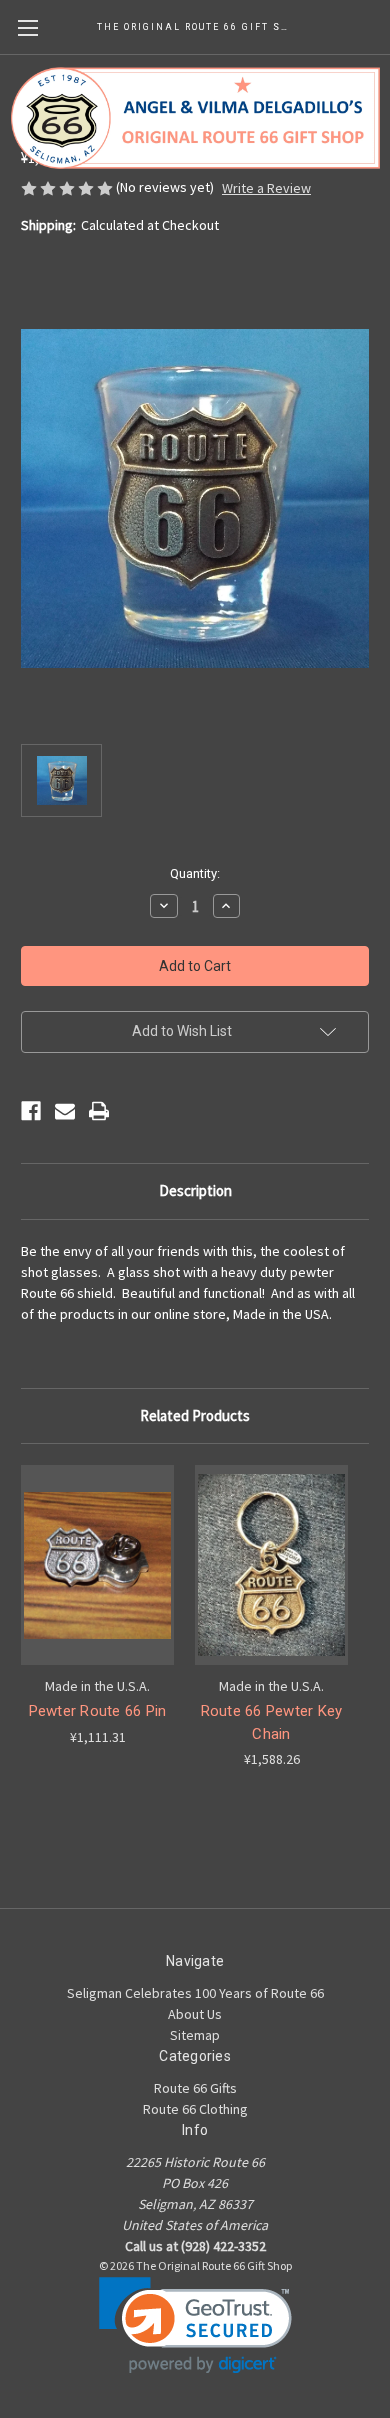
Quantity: (195, 873)
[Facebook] (31, 1111)
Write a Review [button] (266, 188)
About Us (195, 2014)
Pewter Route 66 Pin (98, 1711)
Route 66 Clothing (195, 2109)
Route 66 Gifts (195, 2088)
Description (195, 1190)
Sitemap (195, 2035)
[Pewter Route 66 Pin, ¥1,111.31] (97, 1565)
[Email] (65, 1111)
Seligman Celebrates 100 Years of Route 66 (195, 1993)
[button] (195, 2325)
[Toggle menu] (27, 27)
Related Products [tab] (195, 1415)
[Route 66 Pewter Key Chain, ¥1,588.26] (271, 1565)
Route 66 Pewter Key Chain (272, 1722)
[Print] (99, 1111)
